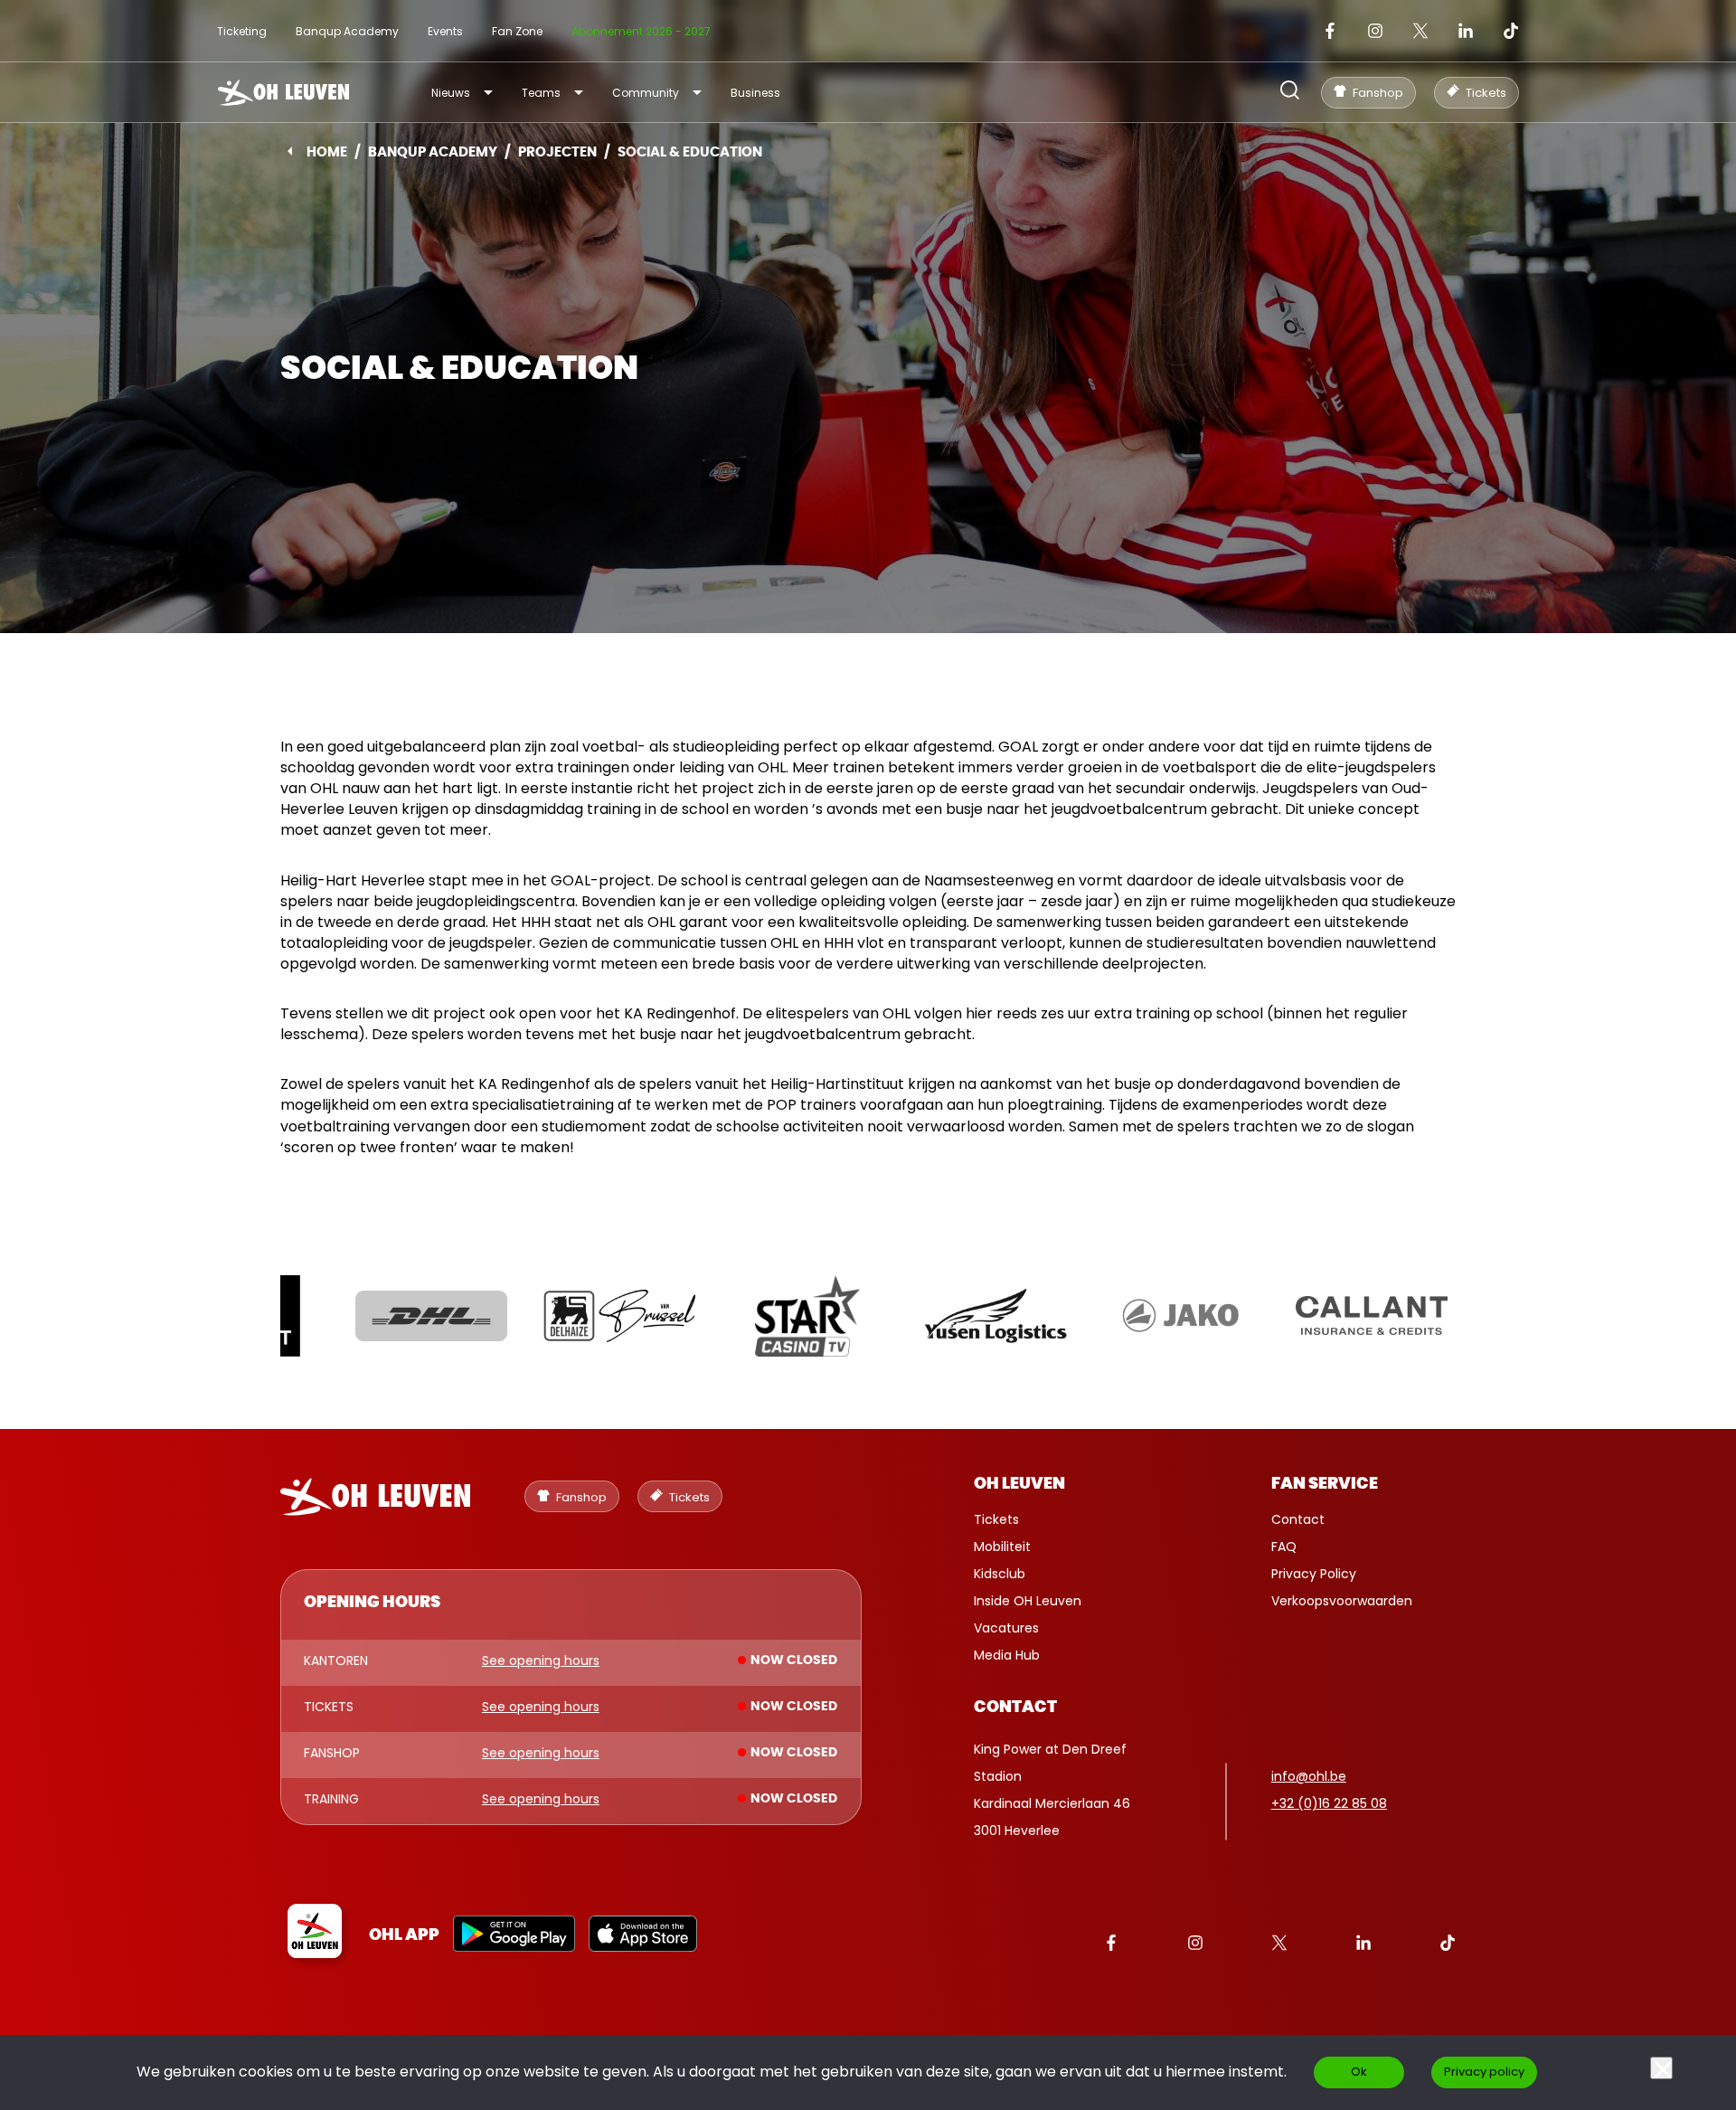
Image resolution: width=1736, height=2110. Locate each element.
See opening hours (541, 1661)
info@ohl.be (1309, 1776)
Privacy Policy (1314, 1574)
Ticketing (242, 31)
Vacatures (1006, 1628)
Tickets (996, 1519)
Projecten (557, 152)
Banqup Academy (347, 31)
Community (646, 93)
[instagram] (1375, 31)
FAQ (1284, 1547)
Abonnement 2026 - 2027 (641, 31)
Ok (1359, 2072)
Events (445, 31)
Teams (541, 93)
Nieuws (451, 93)
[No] (1661, 2068)
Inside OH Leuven (1028, 1601)
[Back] (290, 151)
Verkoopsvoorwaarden (1342, 1601)
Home (327, 152)
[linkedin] (1466, 31)
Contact (1298, 1519)
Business (755, 93)
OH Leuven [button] (1019, 1484)
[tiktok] (1511, 31)
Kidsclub (1000, 1574)
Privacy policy (1484, 2072)
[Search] (1290, 92)
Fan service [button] (1325, 1484)
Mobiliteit (1002, 1547)
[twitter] (1420, 31)
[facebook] (1330, 31)
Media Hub (1007, 1655)
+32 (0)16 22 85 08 (1329, 1803)
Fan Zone (517, 31)
